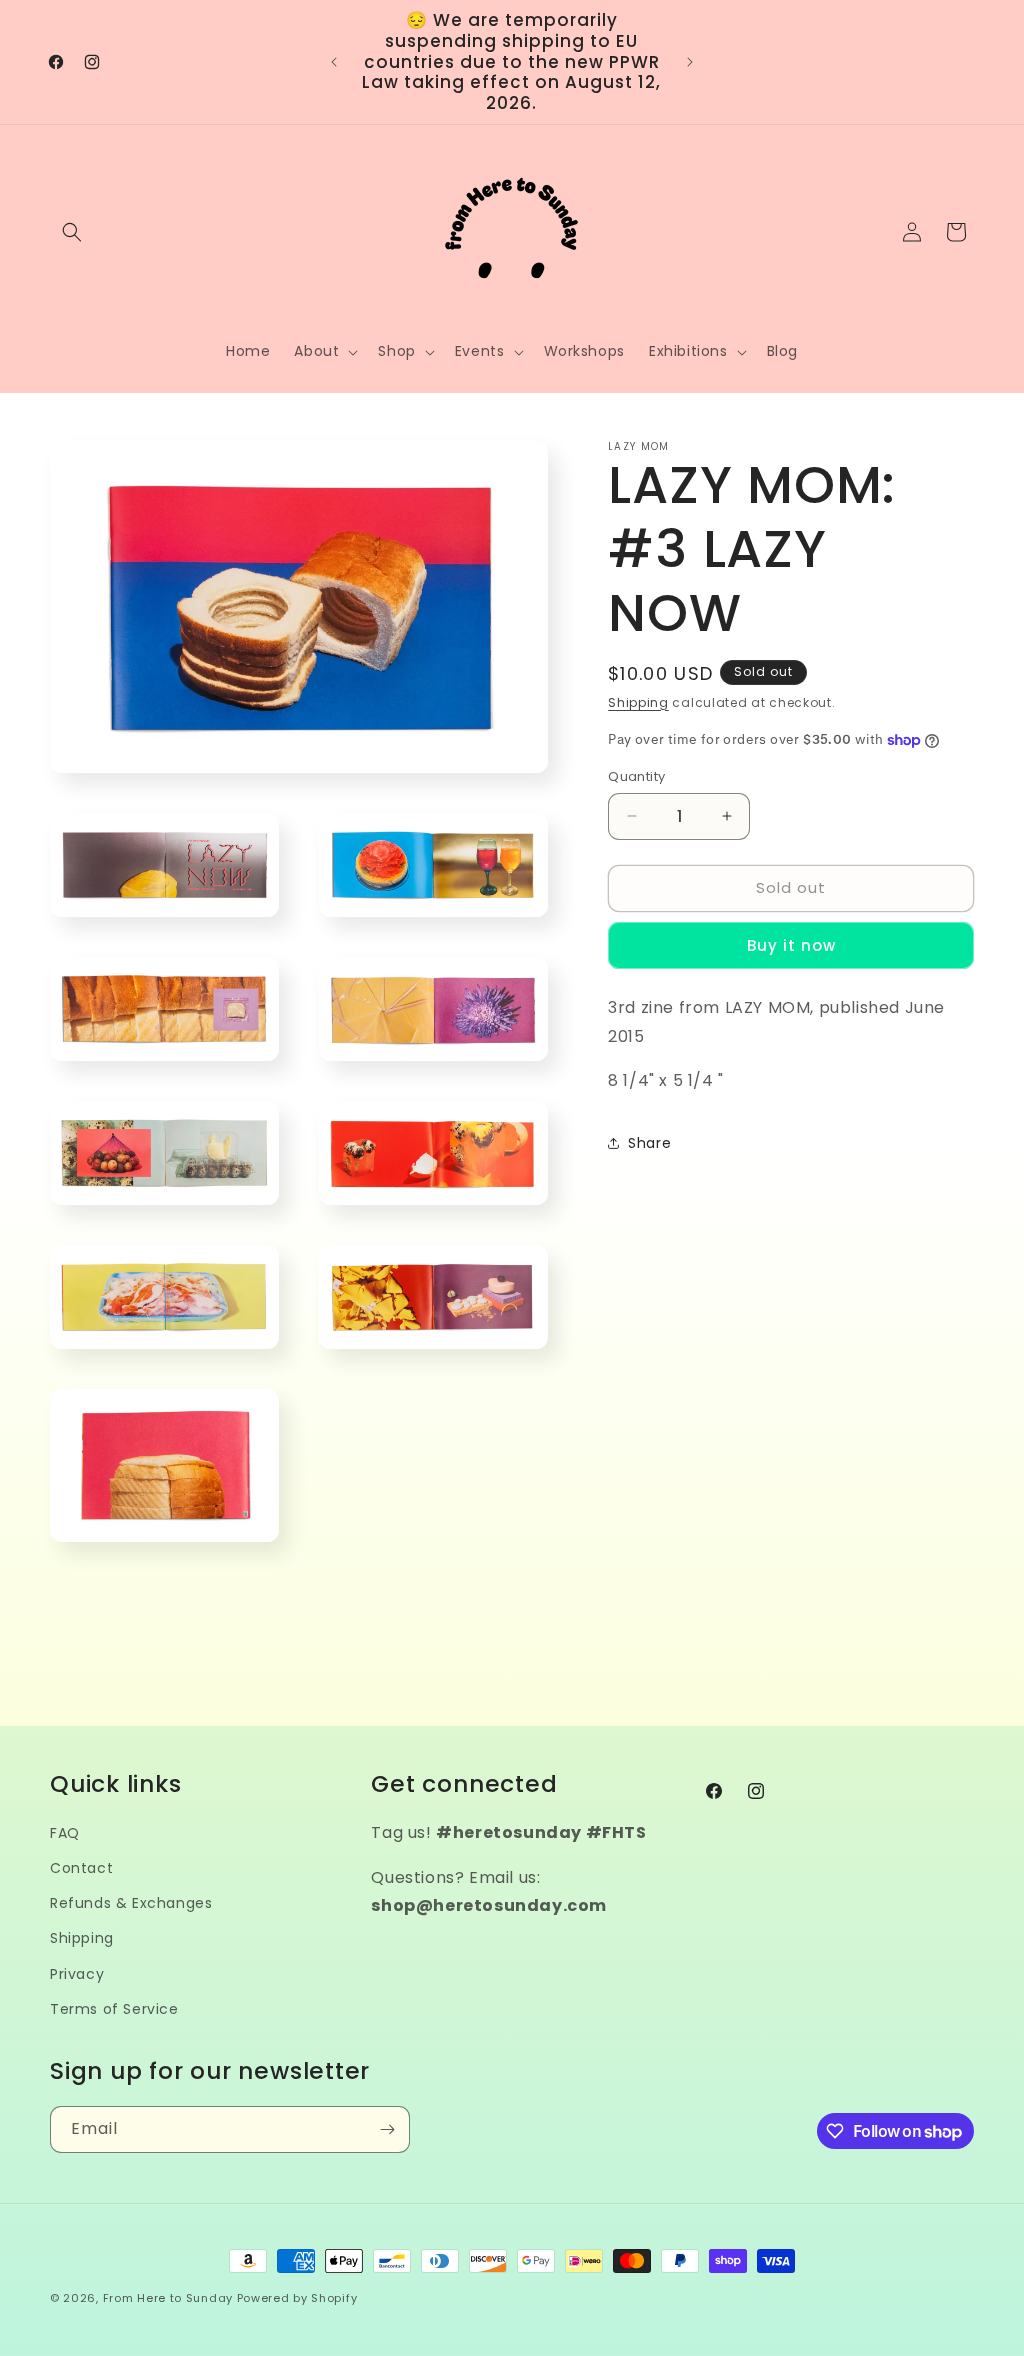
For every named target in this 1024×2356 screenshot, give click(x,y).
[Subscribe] (387, 2129)
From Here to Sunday (168, 2298)
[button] (72, 232)
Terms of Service (114, 2009)
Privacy (77, 1974)
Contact (81, 1868)
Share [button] (649, 1143)
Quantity (636, 776)
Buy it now (791, 945)
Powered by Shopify (297, 2298)
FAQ (65, 1833)
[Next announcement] (690, 62)
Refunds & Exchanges (131, 1903)
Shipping (638, 702)
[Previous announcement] (334, 62)
